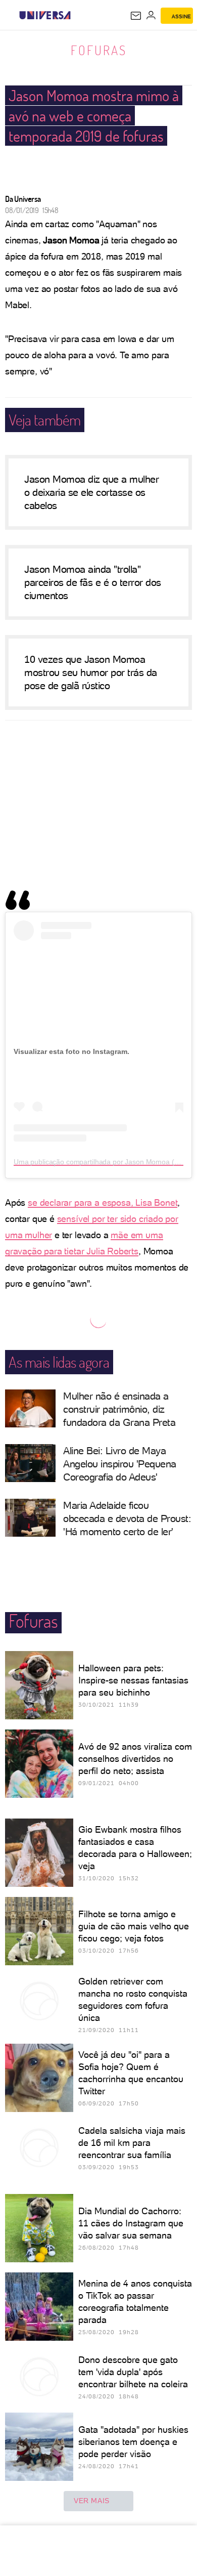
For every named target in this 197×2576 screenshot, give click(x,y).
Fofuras (99, 50)
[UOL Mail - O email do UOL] (136, 16)
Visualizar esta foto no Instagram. (71, 1051)
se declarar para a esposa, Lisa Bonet (103, 1202)
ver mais (92, 2501)
